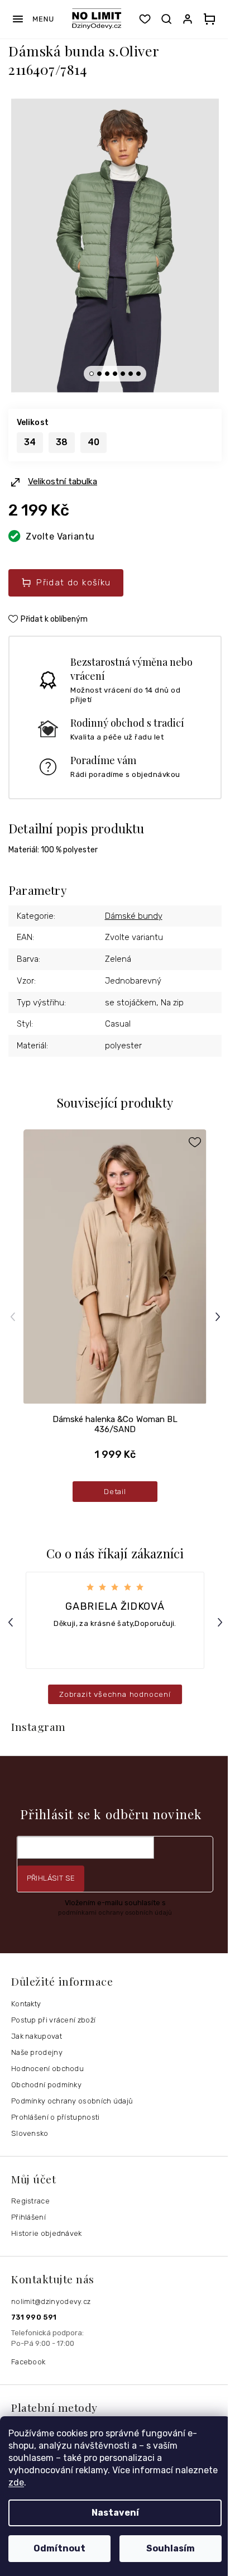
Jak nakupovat (37, 2036)
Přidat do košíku (73, 583)
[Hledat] (166, 19)
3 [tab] (107, 374)
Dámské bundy (134, 916)
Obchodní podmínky (46, 2085)
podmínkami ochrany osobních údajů (115, 1912)
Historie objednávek (47, 2233)
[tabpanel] (115, 246)
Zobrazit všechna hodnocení (115, 1694)
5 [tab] (123, 374)
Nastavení (115, 2513)
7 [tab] (138, 374)
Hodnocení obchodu (47, 2069)
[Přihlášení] (190, 19)
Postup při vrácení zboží (53, 2020)
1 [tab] (92, 374)
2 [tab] (99, 374)
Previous (14, 1317)
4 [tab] (115, 374)
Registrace (30, 2201)
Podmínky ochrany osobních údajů (72, 2101)
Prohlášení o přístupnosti (56, 2117)
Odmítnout (59, 2548)
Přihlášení (28, 2217)
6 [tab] (131, 374)
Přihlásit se (51, 1878)
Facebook (28, 2362)
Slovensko (30, 2133)
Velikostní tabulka (63, 481)
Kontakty (26, 2004)
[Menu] (33, 19)
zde (16, 2482)
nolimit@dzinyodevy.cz (51, 2301)
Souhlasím (171, 2548)
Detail (115, 1491)
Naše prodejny (37, 2052)
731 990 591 (34, 2317)
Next (219, 1317)
